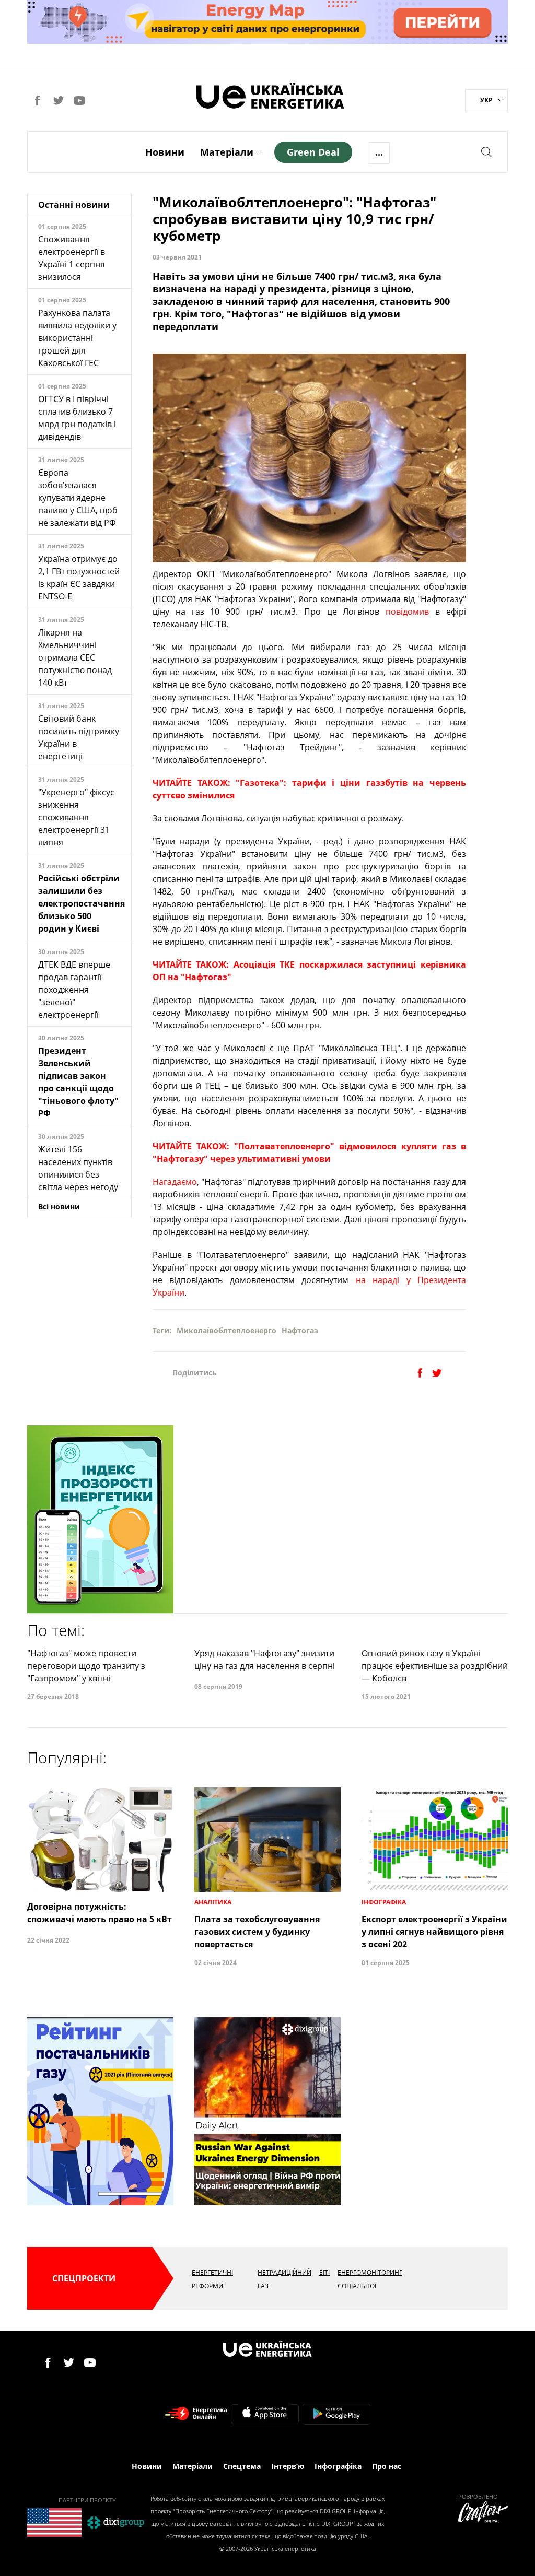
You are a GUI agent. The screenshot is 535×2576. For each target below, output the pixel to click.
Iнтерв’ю (288, 2466)
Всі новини (59, 1207)
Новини (165, 152)
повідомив (407, 611)
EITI (324, 2272)
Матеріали (227, 152)
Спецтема (242, 2466)
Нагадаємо (175, 1182)
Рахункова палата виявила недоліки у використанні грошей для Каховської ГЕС (77, 338)
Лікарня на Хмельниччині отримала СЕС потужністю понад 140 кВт (75, 657)
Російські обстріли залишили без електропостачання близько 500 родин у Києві (82, 903)
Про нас (387, 2466)
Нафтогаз (300, 1330)
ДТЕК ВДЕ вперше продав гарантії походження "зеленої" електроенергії (74, 990)
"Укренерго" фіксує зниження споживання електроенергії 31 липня (76, 817)
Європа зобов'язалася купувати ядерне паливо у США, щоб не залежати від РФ (78, 498)
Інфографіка (338, 2466)
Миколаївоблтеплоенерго (226, 1330)
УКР (486, 100)
